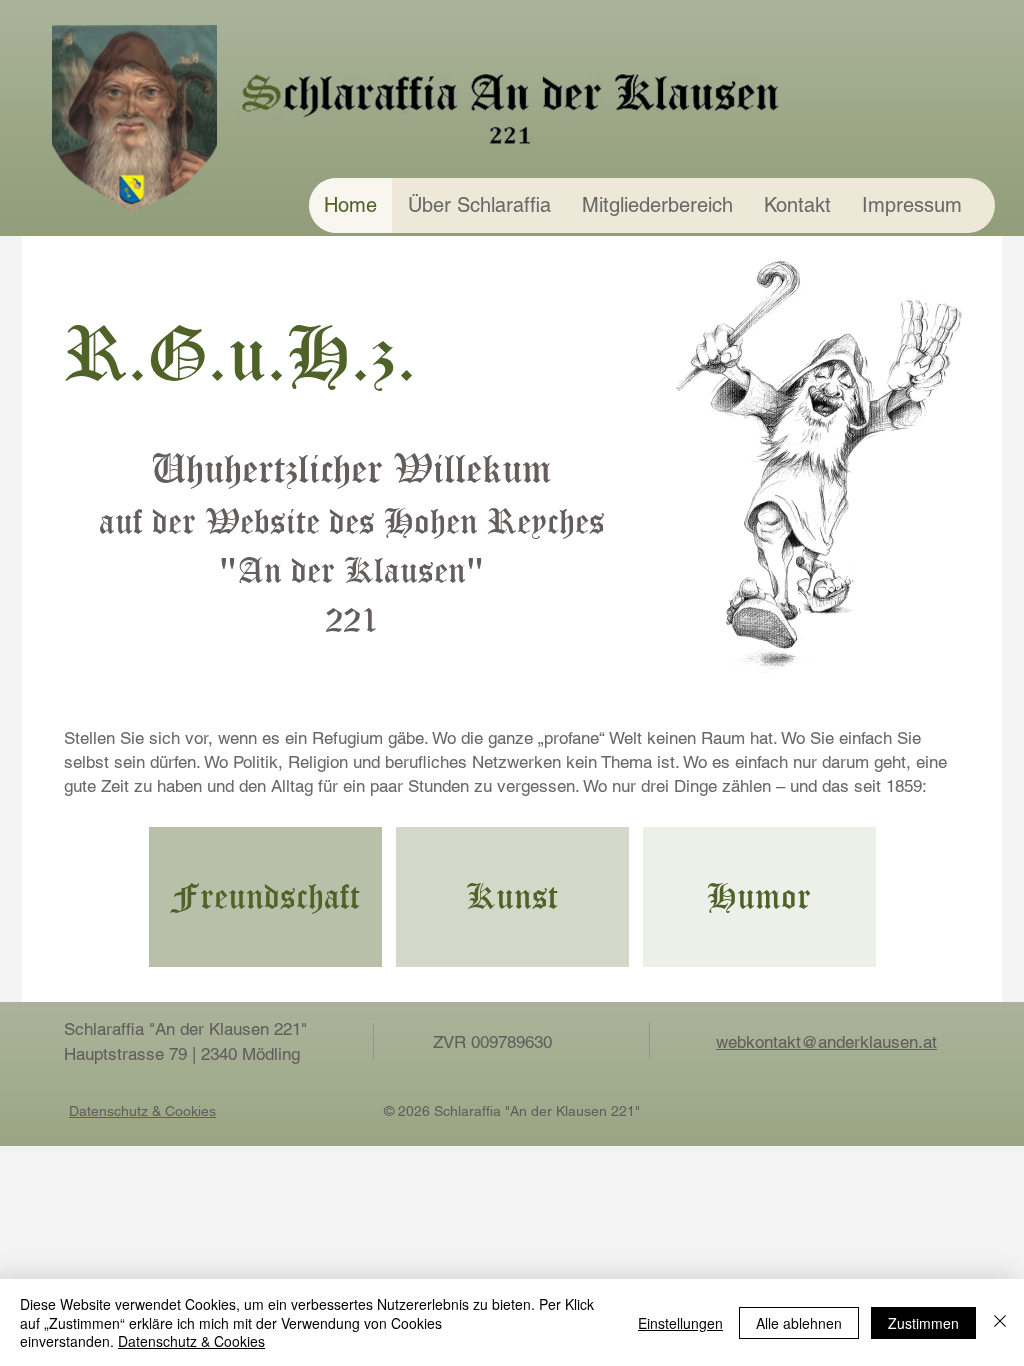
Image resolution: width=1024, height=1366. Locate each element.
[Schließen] (1000, 1322)
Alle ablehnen (799, 1323)
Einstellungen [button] (680, 1323)
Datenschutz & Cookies (191, 1341)
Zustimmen (923, 1323)
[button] (479, 205)
